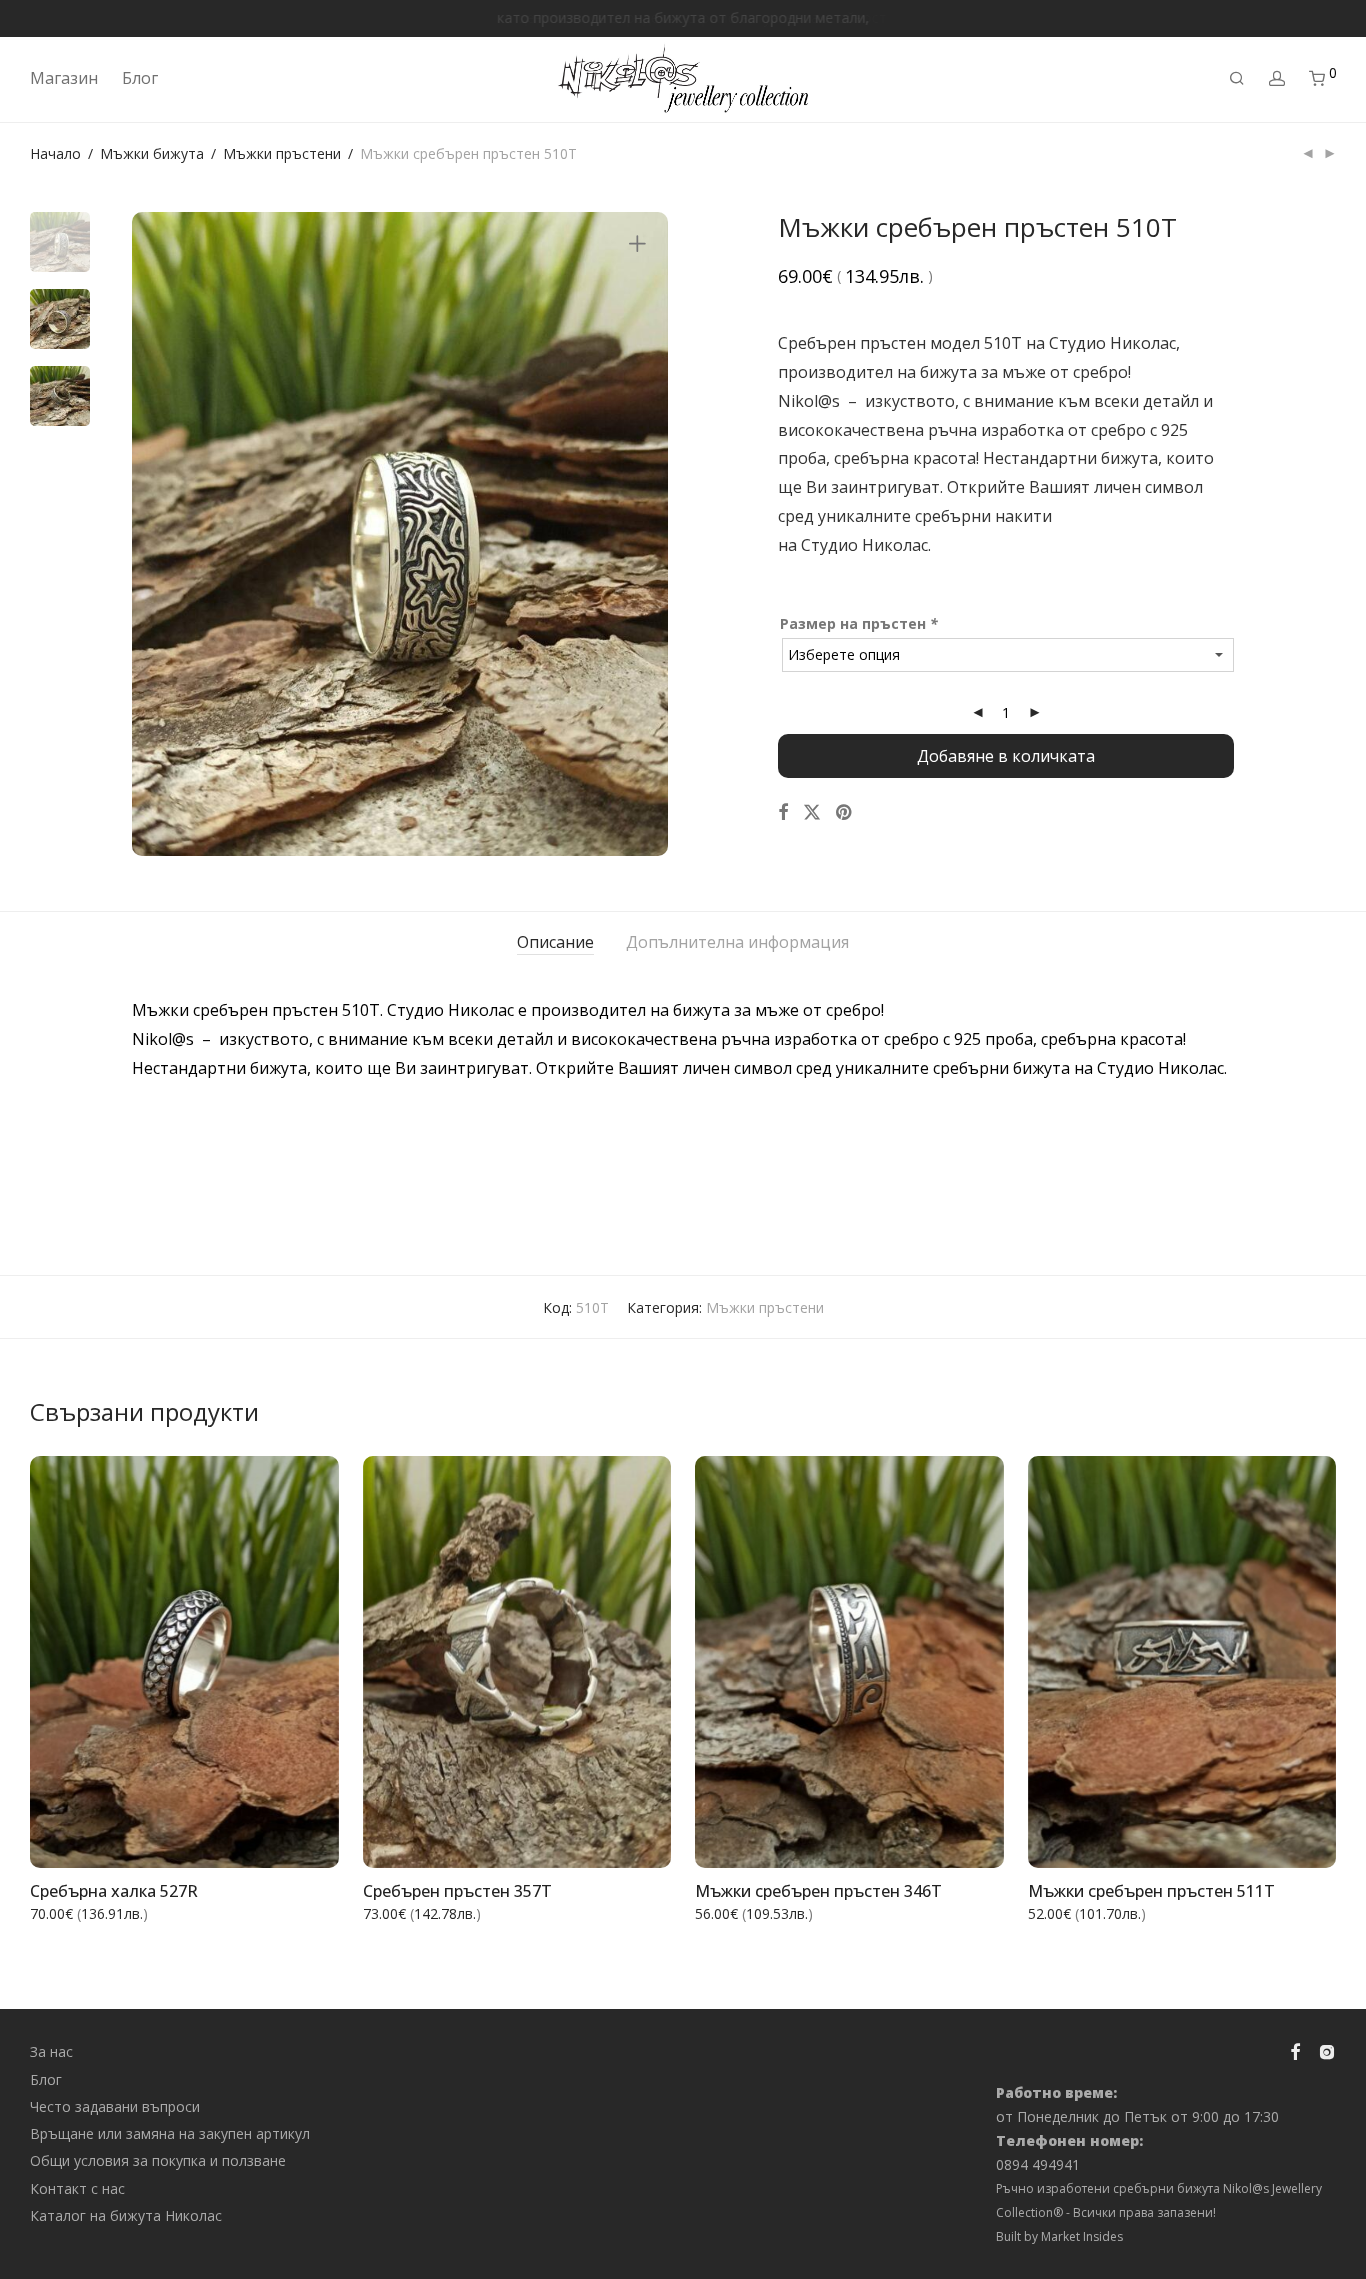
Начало (55, 153)
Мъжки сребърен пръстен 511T (1151, 1891)
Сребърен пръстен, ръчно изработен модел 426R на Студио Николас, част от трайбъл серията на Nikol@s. (664, 1183)
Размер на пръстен (859, 623)
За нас (51, 2051)
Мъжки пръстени (282, 153)
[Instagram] (1327, 2050)
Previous (159, 534)
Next (641, 534)
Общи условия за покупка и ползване (158, 2160)
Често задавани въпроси (115, 2106)
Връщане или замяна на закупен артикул (170, 2133)
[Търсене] (1237, 78)
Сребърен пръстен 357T (457, 1891)
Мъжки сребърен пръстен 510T (256, 1010)
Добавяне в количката (1006, 756)
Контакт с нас (77, 2188)
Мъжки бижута (152, 153)
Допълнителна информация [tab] (737, 942)
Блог (140, 78)
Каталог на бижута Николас (126, 2215)
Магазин (64, 78)
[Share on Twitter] (812, 812)
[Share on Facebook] (783, 812)
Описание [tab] (555, 942)
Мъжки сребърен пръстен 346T (818, 1891)
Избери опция (276, 1840)
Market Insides (1082, 2236)
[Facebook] (1295, 2050)
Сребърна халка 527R (114, 1891)
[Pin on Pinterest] (845, 812)
